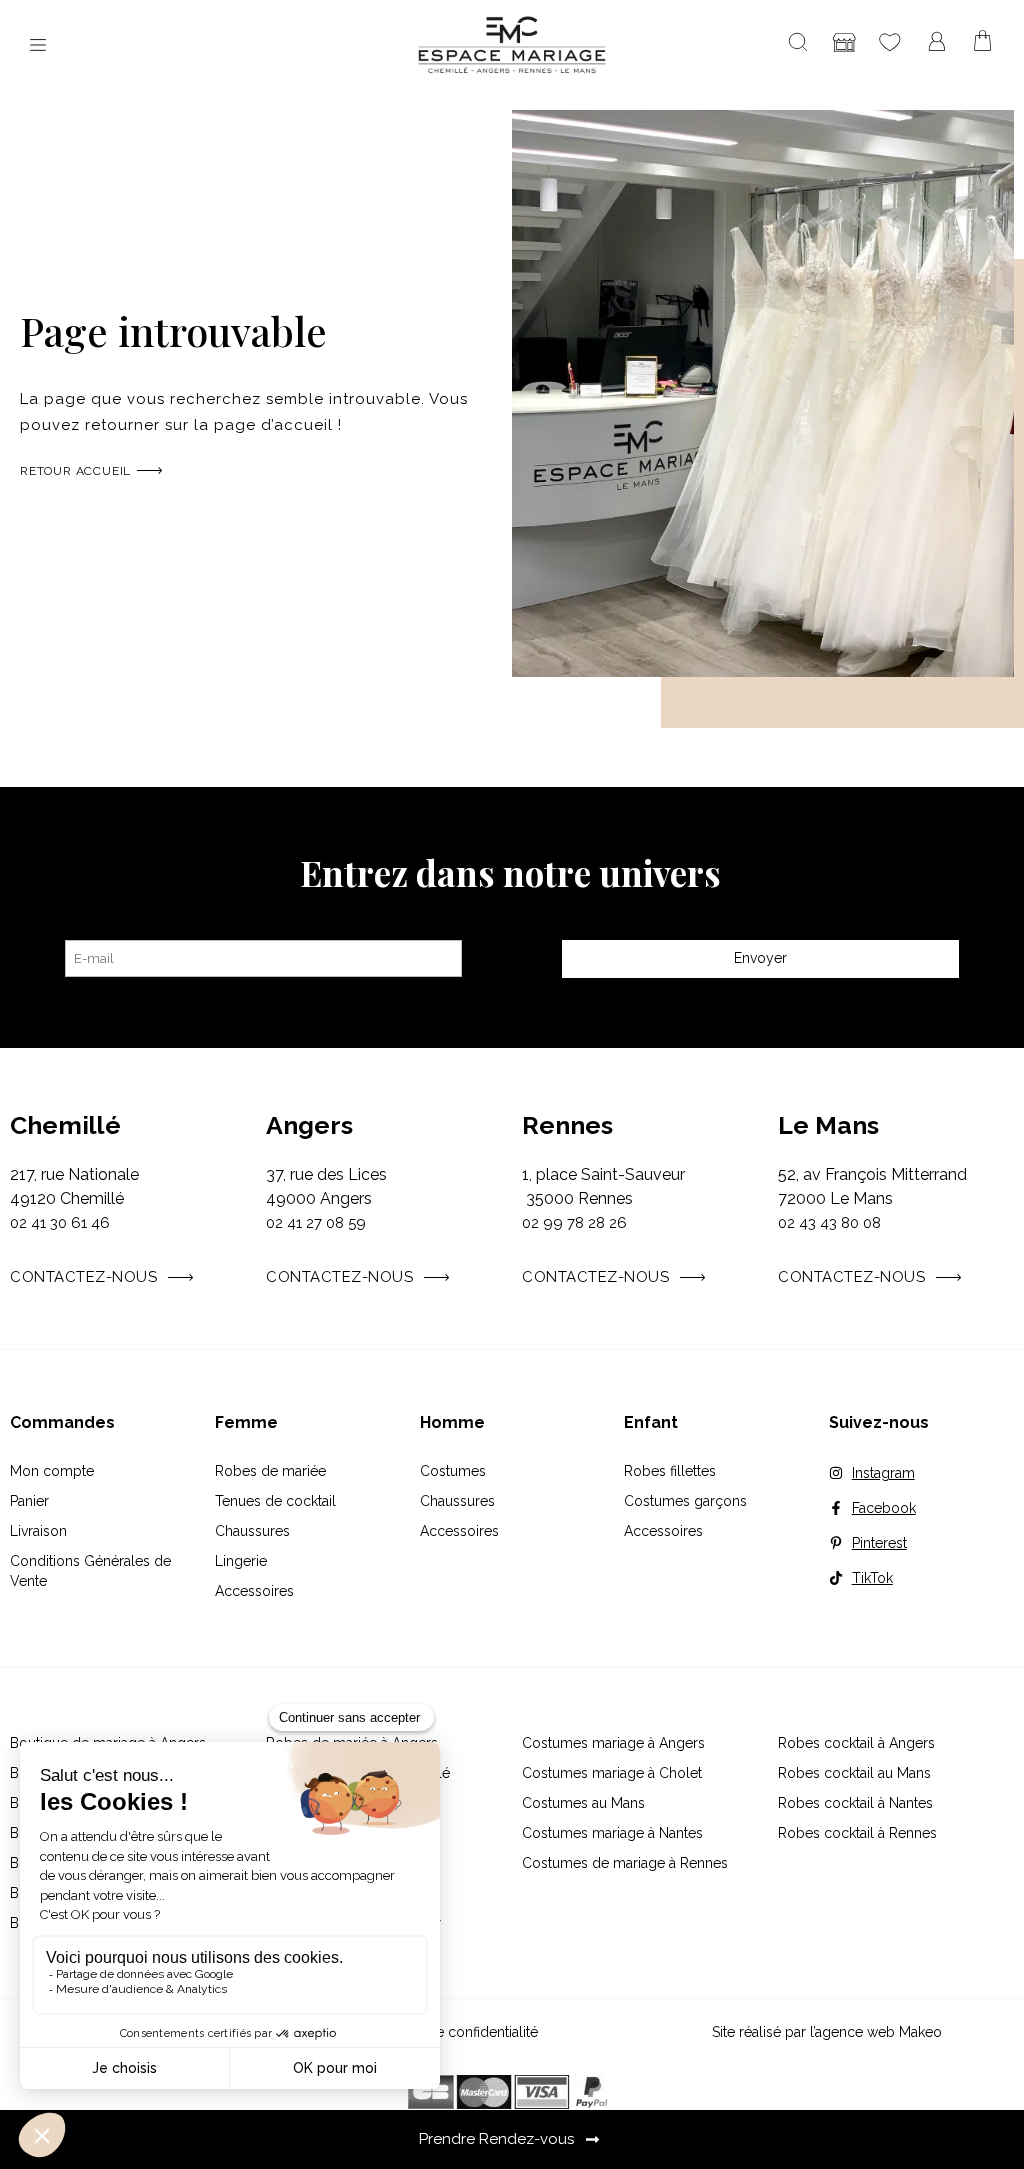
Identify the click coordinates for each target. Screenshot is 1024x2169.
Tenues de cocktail (275, 1501)
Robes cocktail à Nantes (855, 1803)
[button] (37, 45)
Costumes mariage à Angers (613, 1743)
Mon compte (52, 1471)
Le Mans (828, 1125)
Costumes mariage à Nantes (612, 1833)
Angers (309, 1125)
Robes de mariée (270, 1471)
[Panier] (983, 41)
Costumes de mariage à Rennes (625, 1863)
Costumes (453, 1471)
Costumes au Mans (583, 1803)
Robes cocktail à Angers (856, 1743)
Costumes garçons (685, 1501)
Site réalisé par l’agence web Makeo (827, 2032)
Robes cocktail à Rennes (857, 1833)
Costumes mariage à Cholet (612, 1773)
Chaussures (252, 1531)
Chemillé (65, 1125)
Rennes (567, 1125)
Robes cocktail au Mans (854, 1773)
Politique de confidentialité (452, 2032)
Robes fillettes (670, 1471)
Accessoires (254, 1591)
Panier (29, 1501)
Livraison (38, 1531)
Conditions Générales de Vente (90, 1571)
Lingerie (241, 1561)
